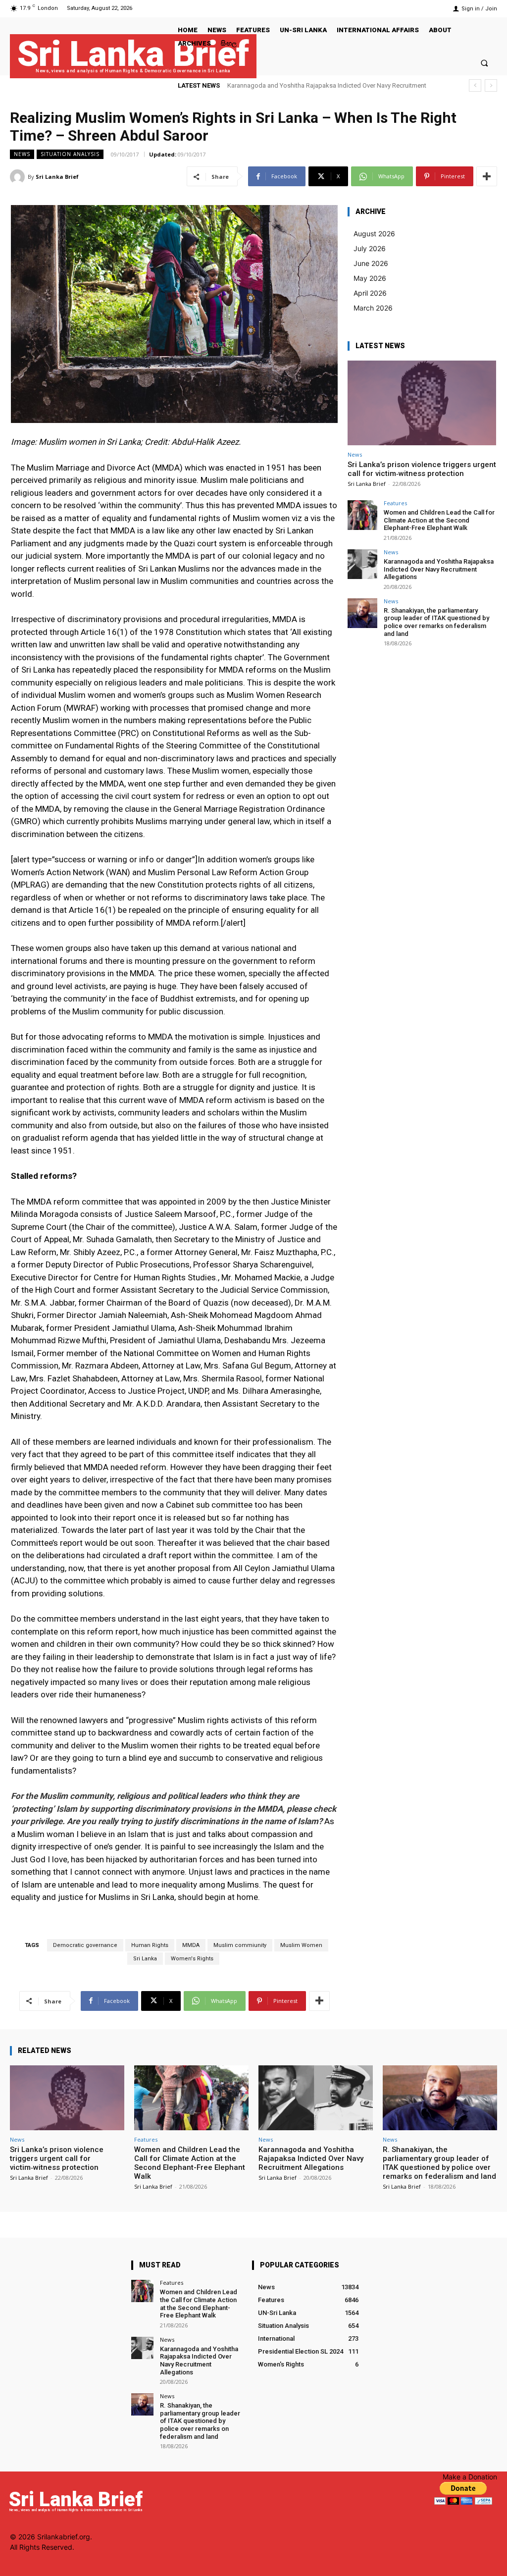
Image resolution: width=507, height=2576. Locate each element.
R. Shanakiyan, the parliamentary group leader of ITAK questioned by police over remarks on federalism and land (436, 622)
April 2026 (370, 293)
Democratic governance (85, 1945)
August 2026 (374, 234)
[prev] (475, 85)
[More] (487, 176)
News (22, 154)
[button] (484, 63)
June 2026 (371, 263)
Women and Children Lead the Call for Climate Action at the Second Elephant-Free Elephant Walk (439, 520)
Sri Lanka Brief (57, 177)
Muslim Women (301, 1945)
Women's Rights (192, 1959)
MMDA (191, 1945)
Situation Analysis (70, 154)
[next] (491, 85)
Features (395, 503)
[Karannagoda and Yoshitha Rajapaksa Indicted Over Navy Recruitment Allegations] (362, 564)
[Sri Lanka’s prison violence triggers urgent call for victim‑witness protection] (422, 403)
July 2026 (370, 248)
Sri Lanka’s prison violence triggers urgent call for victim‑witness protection (422, 469)
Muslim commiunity (240, 1945)
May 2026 (370, 278)
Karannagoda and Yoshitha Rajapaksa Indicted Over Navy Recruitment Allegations (439, 569)
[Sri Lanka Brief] (19, 177)
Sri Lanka (145, 1959)
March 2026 (373, 308)
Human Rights (150, 1945)
